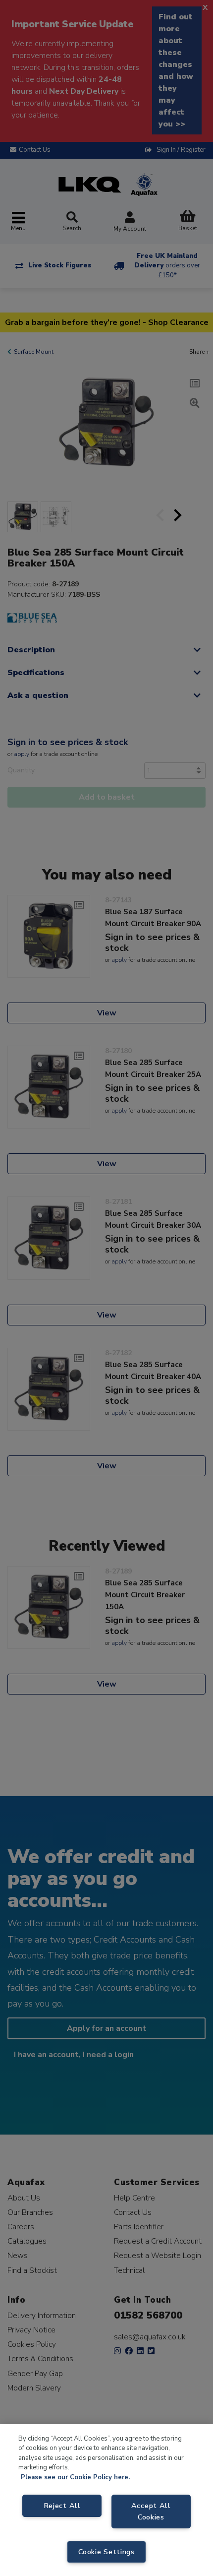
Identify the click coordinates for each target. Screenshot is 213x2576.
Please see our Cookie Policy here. (75, 2477)
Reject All (62, 2506)
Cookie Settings (106, 2552)
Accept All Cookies (151, 2511)
